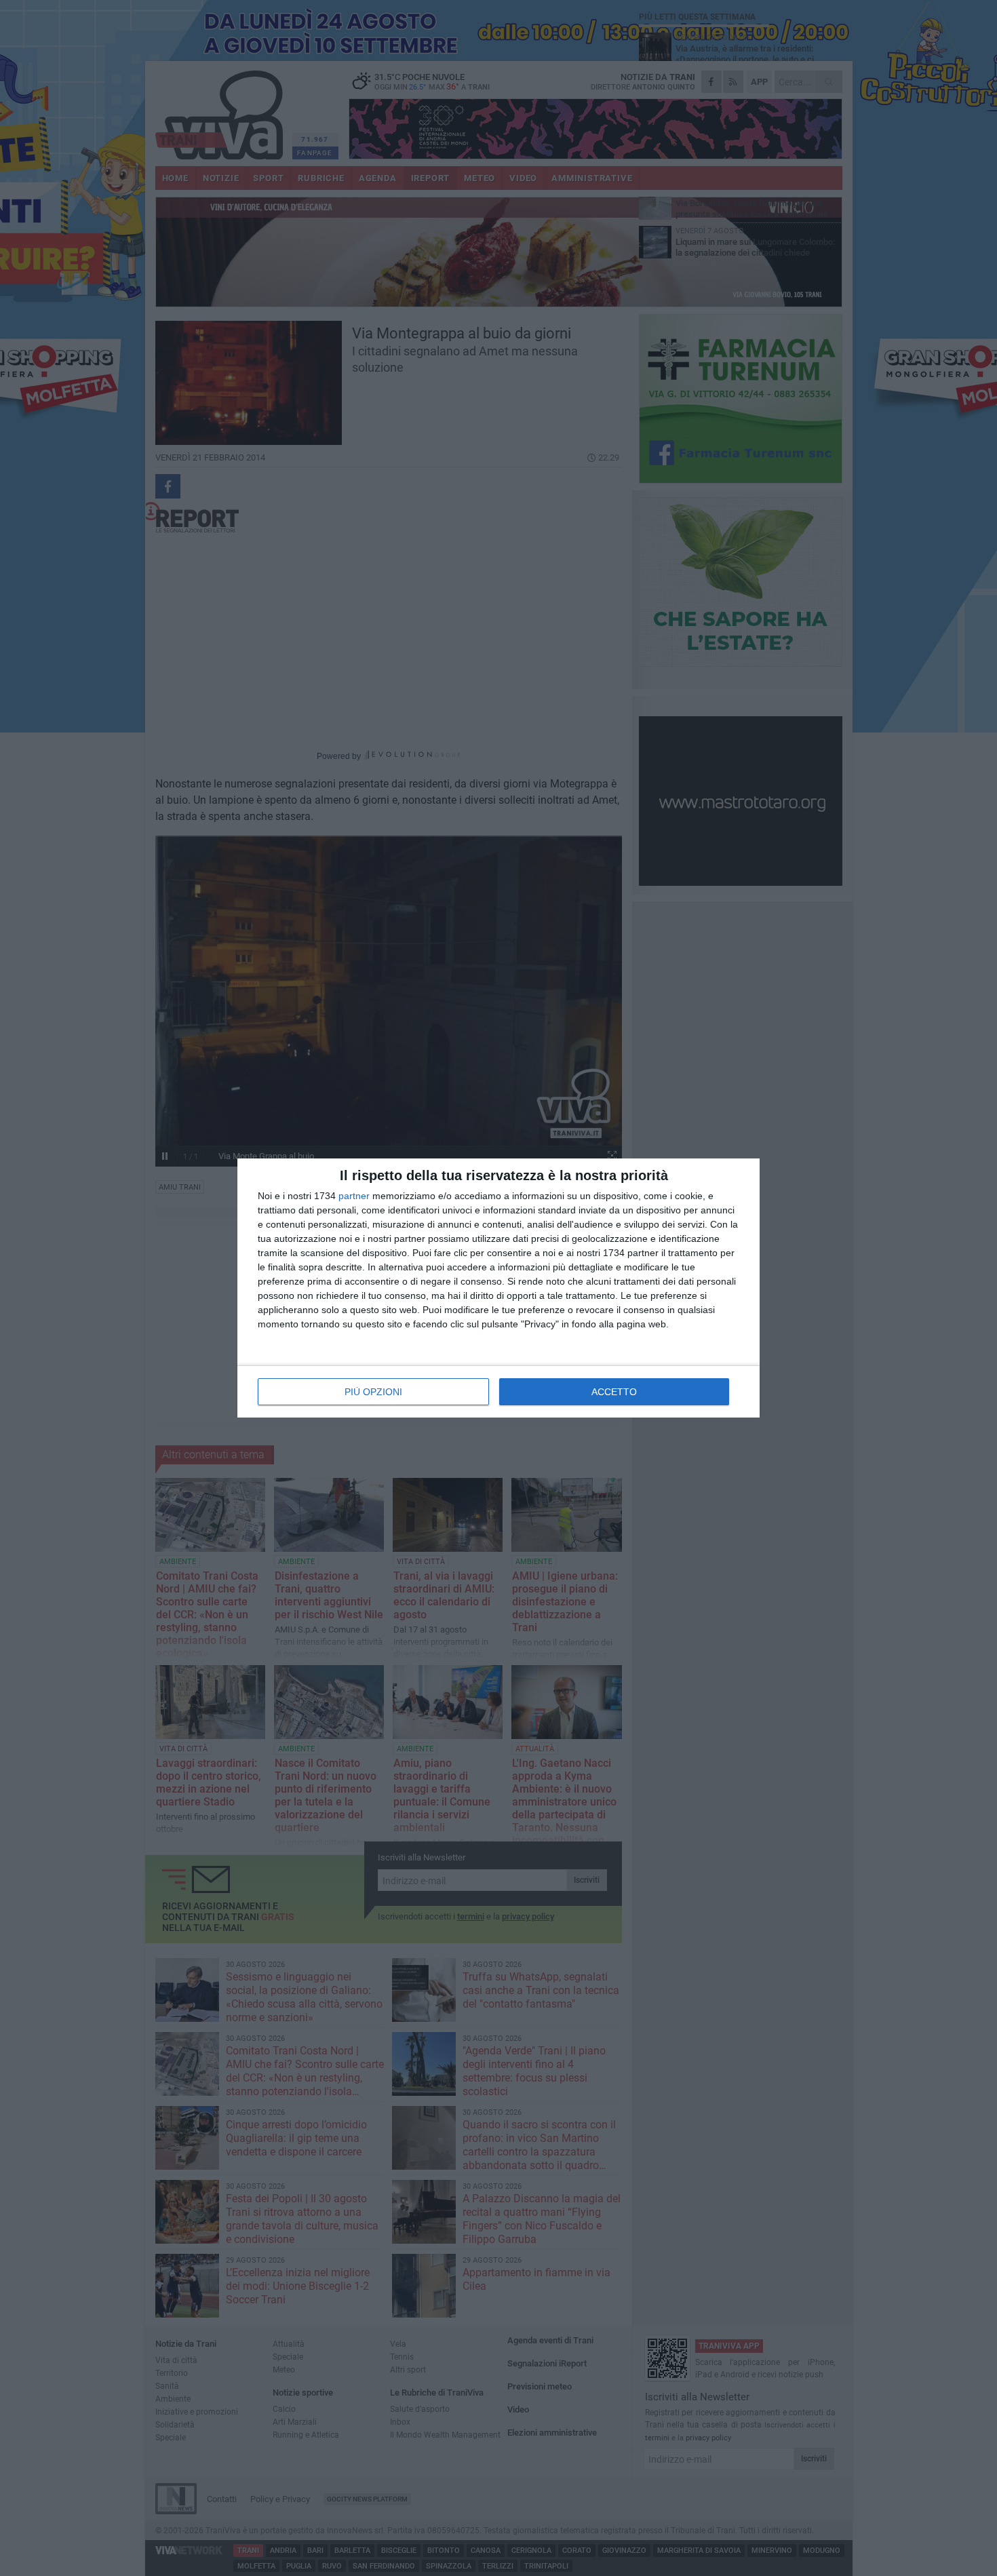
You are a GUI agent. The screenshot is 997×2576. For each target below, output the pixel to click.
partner (354, 1196)
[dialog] (498, 1288)
